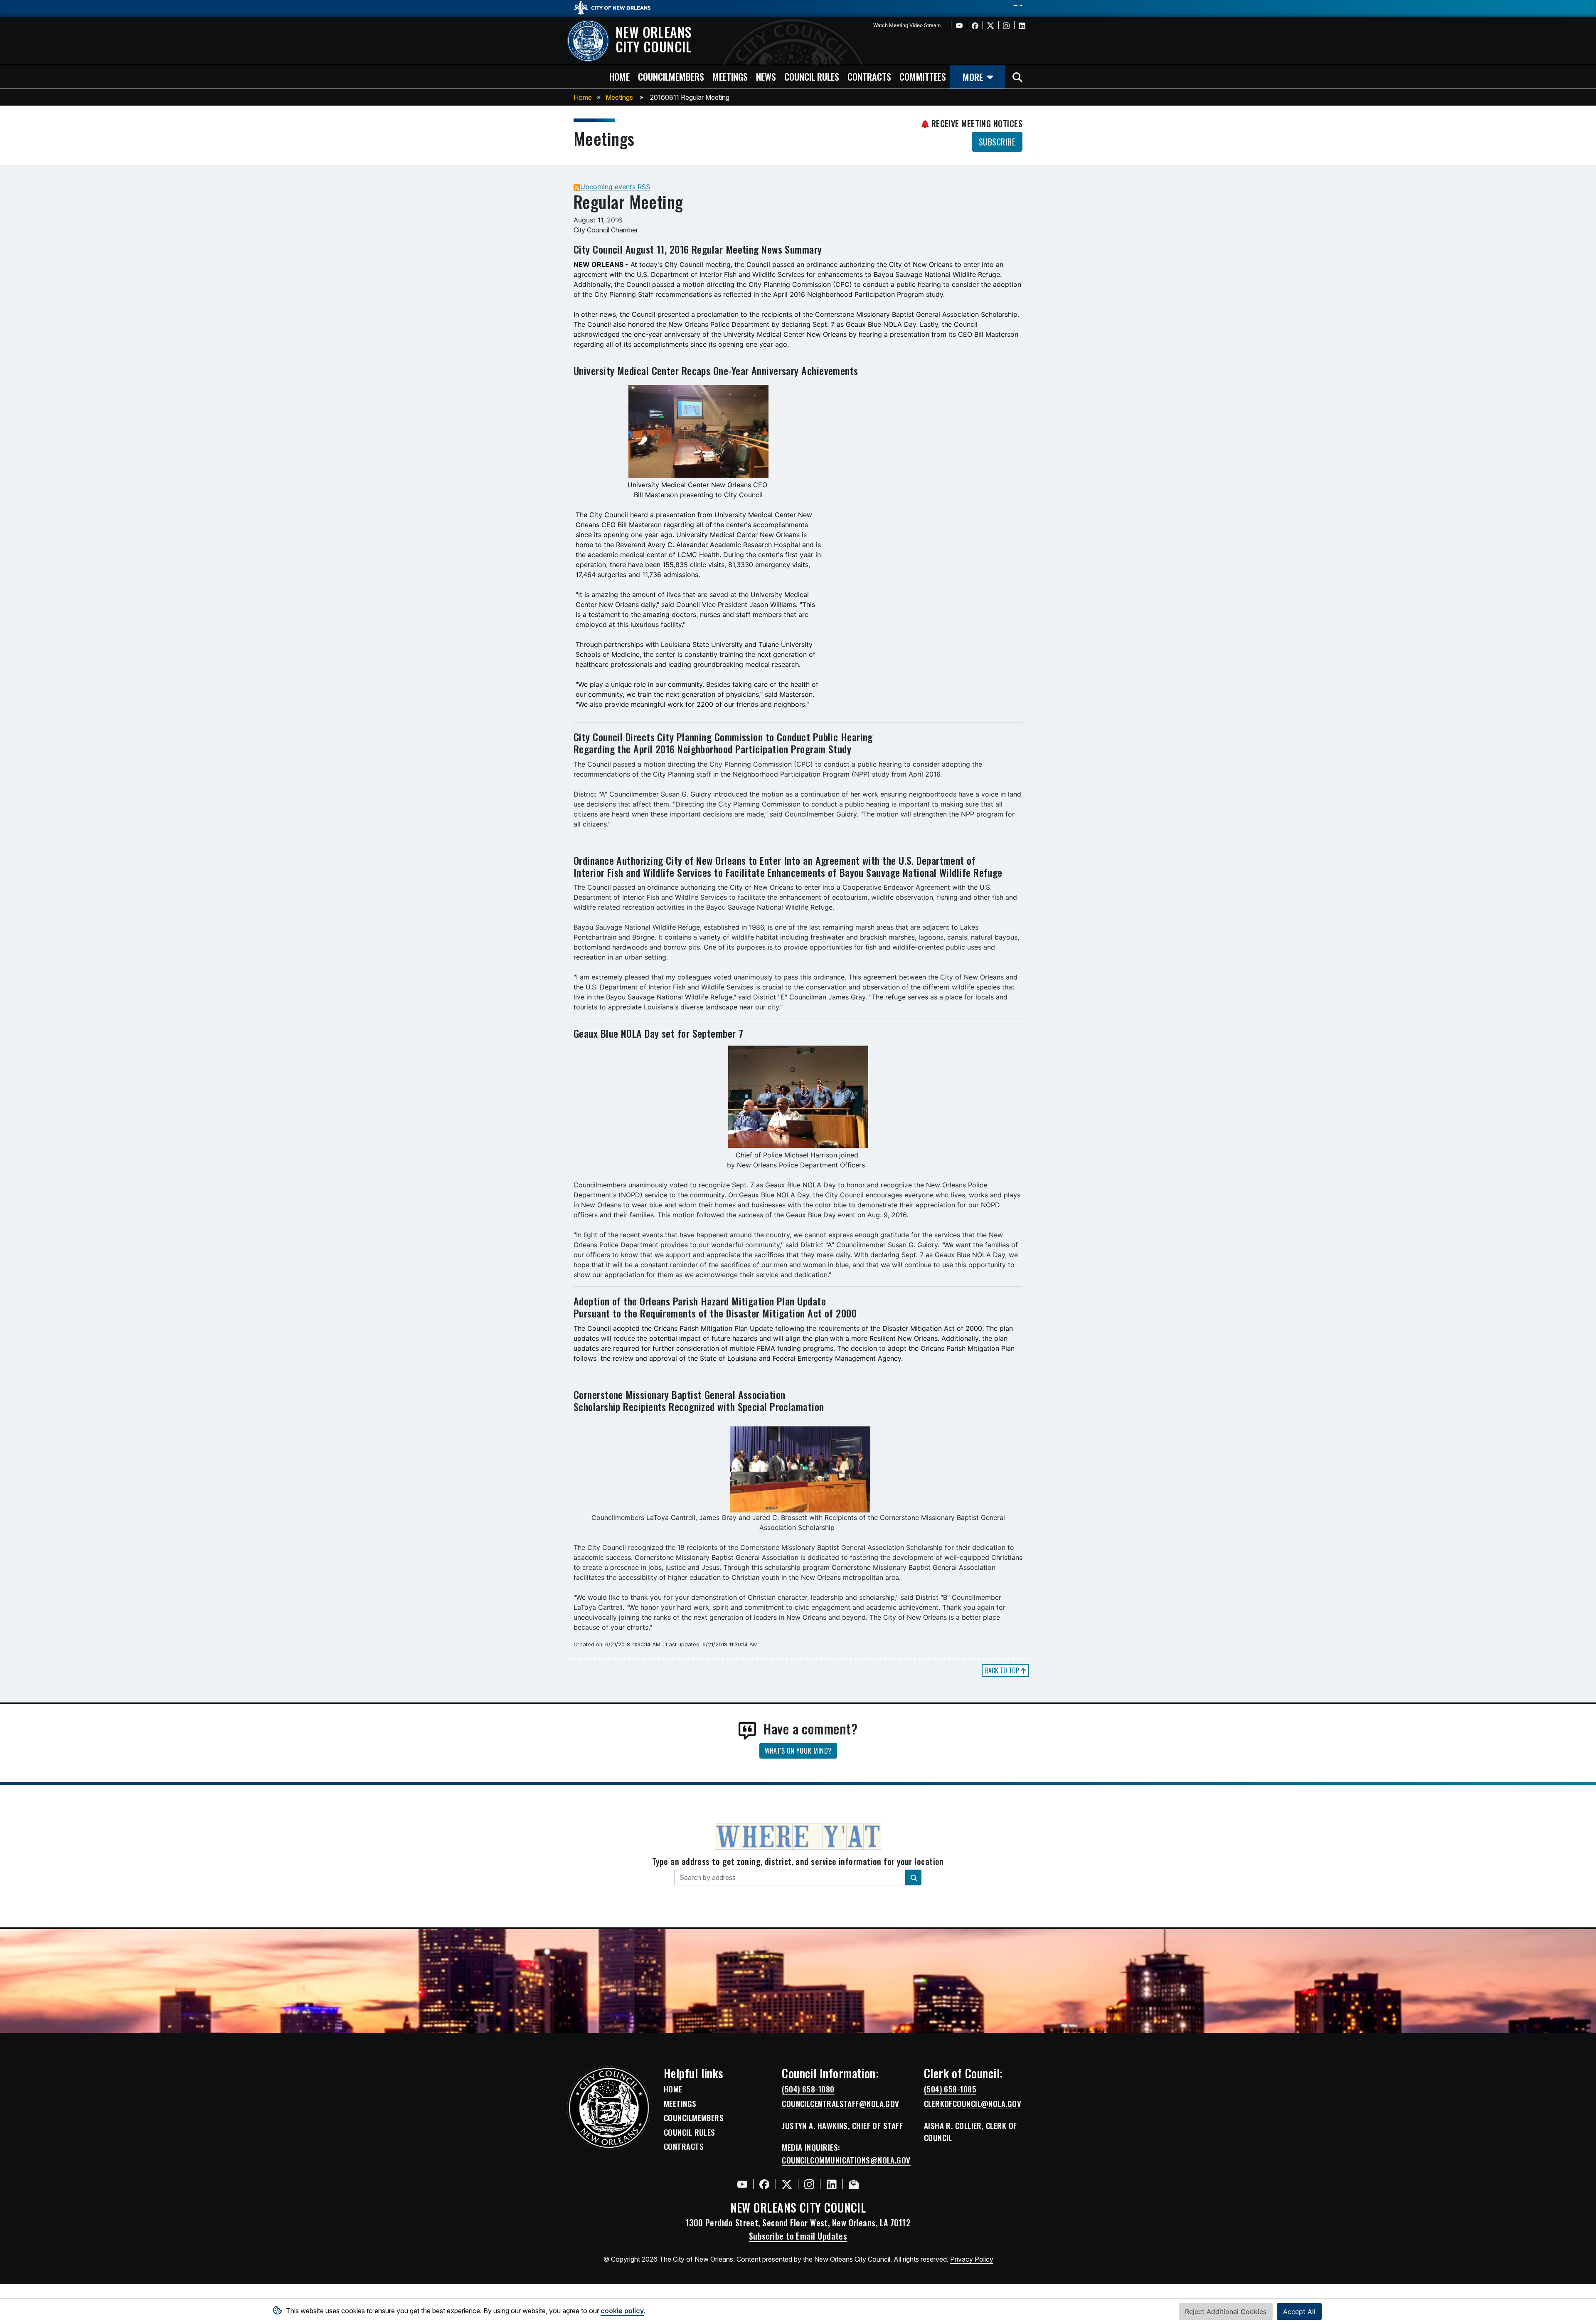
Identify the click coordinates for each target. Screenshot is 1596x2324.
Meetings (619, 97)
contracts (869, 76)
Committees (923, 76)
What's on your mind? (798, 1751)
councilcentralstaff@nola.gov (841, 2104)
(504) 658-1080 (808, 2089)
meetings (730, 76)
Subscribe (997, 142)
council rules (812, 76)
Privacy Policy (972, 2259)
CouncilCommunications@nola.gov (846, 2160)
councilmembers (671, 76)
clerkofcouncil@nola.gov (973, 2104)
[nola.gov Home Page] (616, 7)
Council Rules (690, 2132)
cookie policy (622, 2311)
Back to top (1003, 1670)
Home (583, 97)
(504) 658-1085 (950, 2089)
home (619, 76)
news (766, 76)
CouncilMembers (694, 2118)
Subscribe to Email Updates (798, 2236)
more (973, 77)
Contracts (684, 2146)
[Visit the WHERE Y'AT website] (798, 1839)
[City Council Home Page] (609, 2108)
